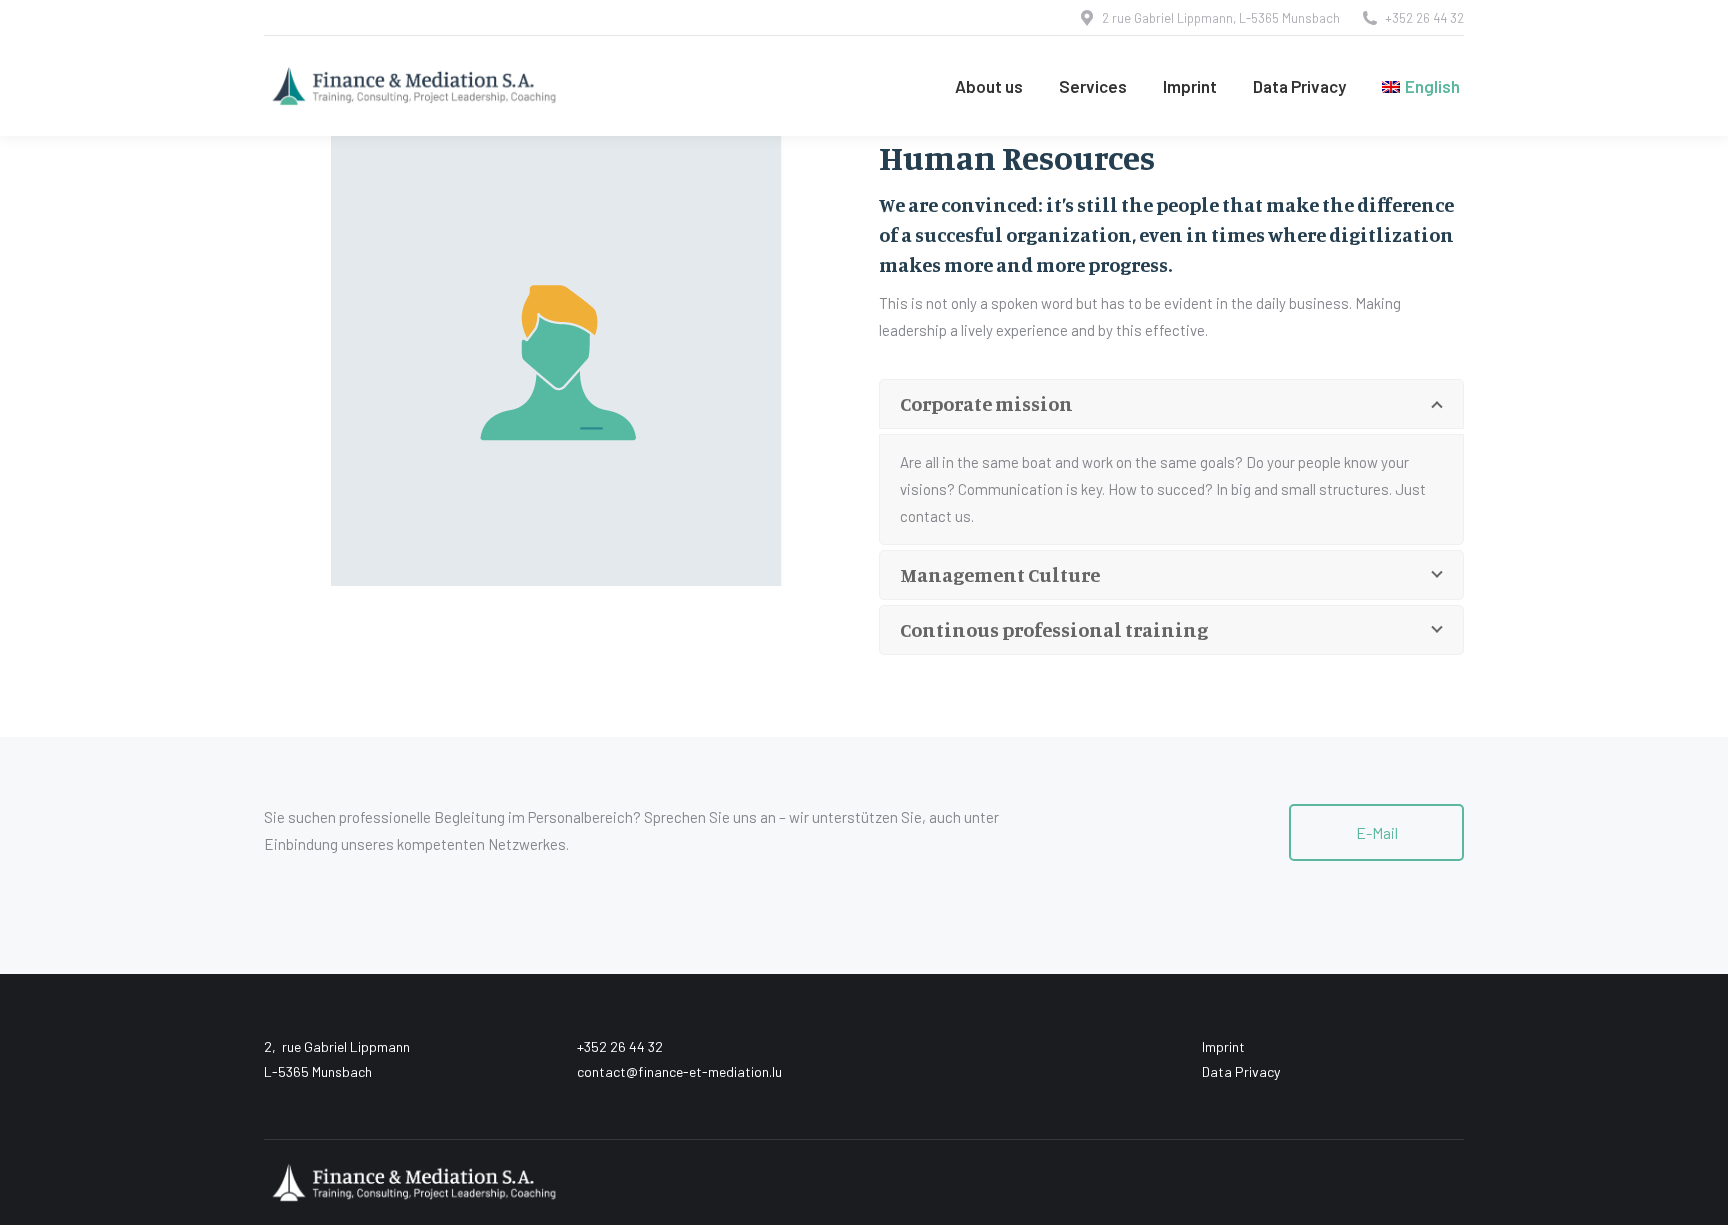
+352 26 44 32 (1424, 18)
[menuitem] (1421, 86)
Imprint (1223, 1046)
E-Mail (1377, 832)
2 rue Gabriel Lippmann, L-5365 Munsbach (1221, 18)
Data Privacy (1241, 1071)
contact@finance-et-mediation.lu (679, 1071)
